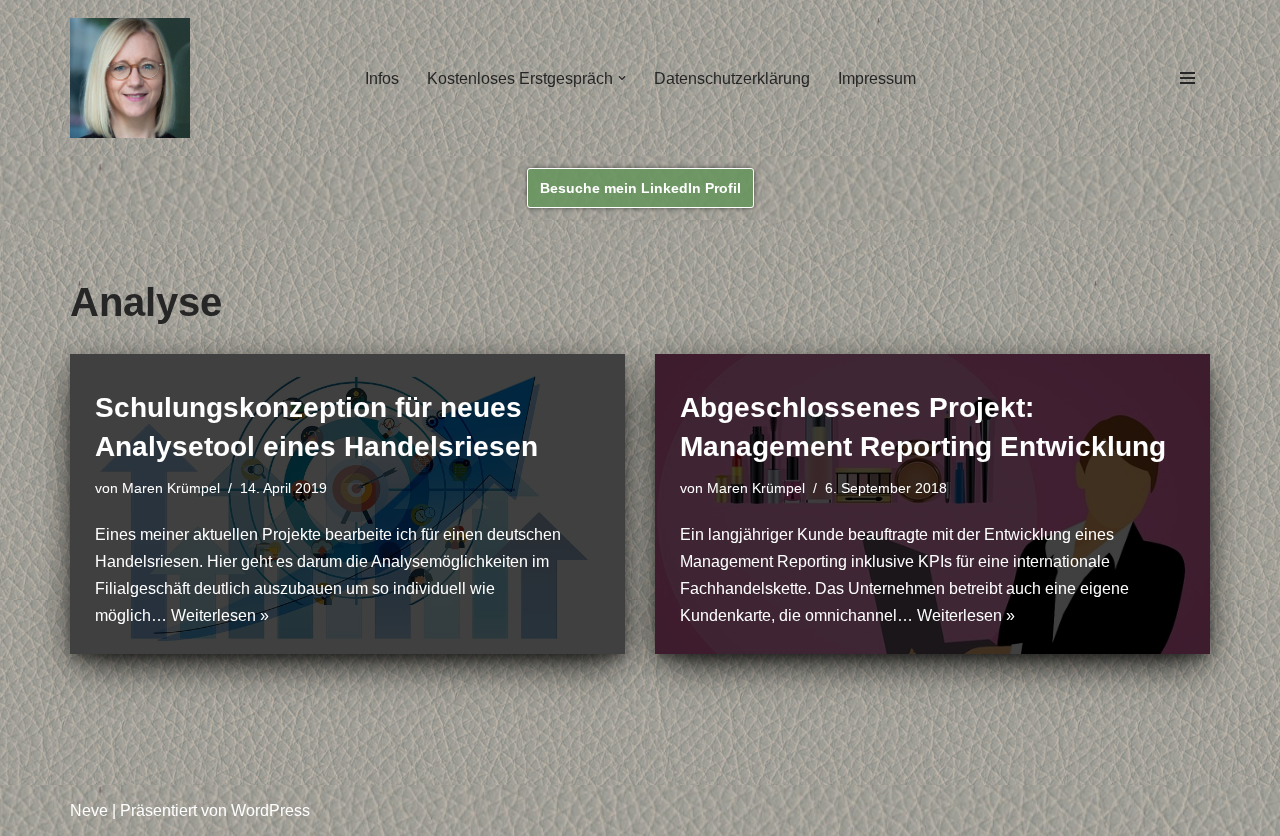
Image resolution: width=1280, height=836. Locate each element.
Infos (382, 78)
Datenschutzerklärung (732, 78)
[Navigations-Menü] (1187, 78)
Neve (89, 810)
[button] (622, 78)
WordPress (270, 810)
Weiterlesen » (220, 615)
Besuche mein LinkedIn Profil (640, 188)
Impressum (877, 78)
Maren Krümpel (171, 488)
